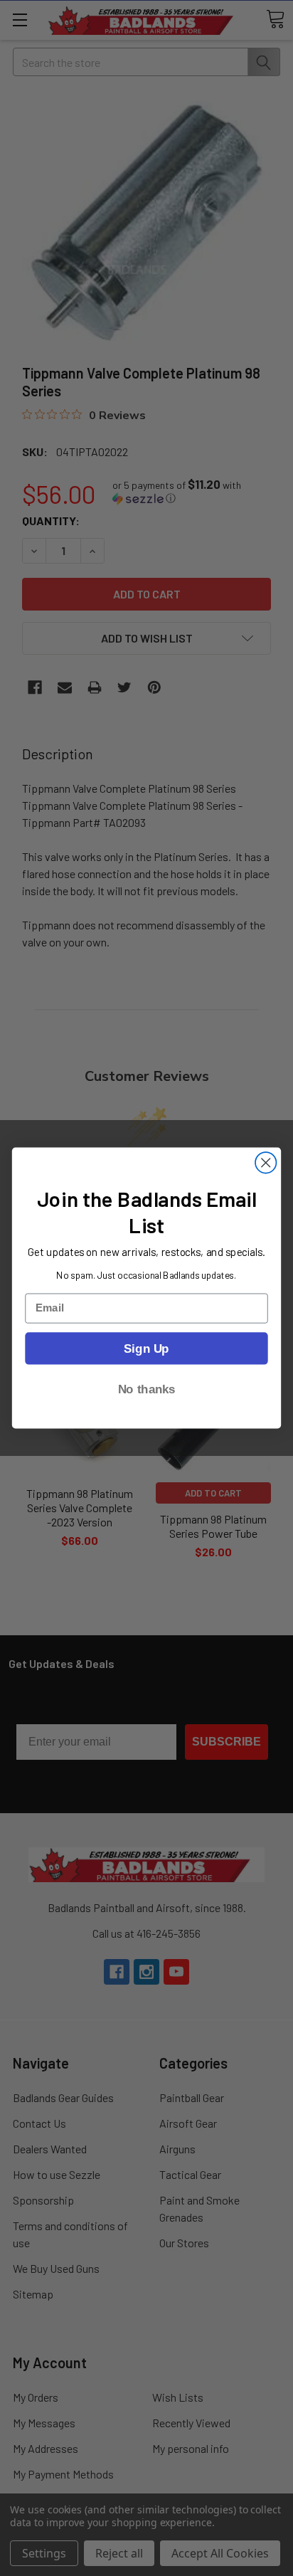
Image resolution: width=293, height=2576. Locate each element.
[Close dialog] (266, 1162)
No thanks (147, 1389)
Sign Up (146, 1348)
